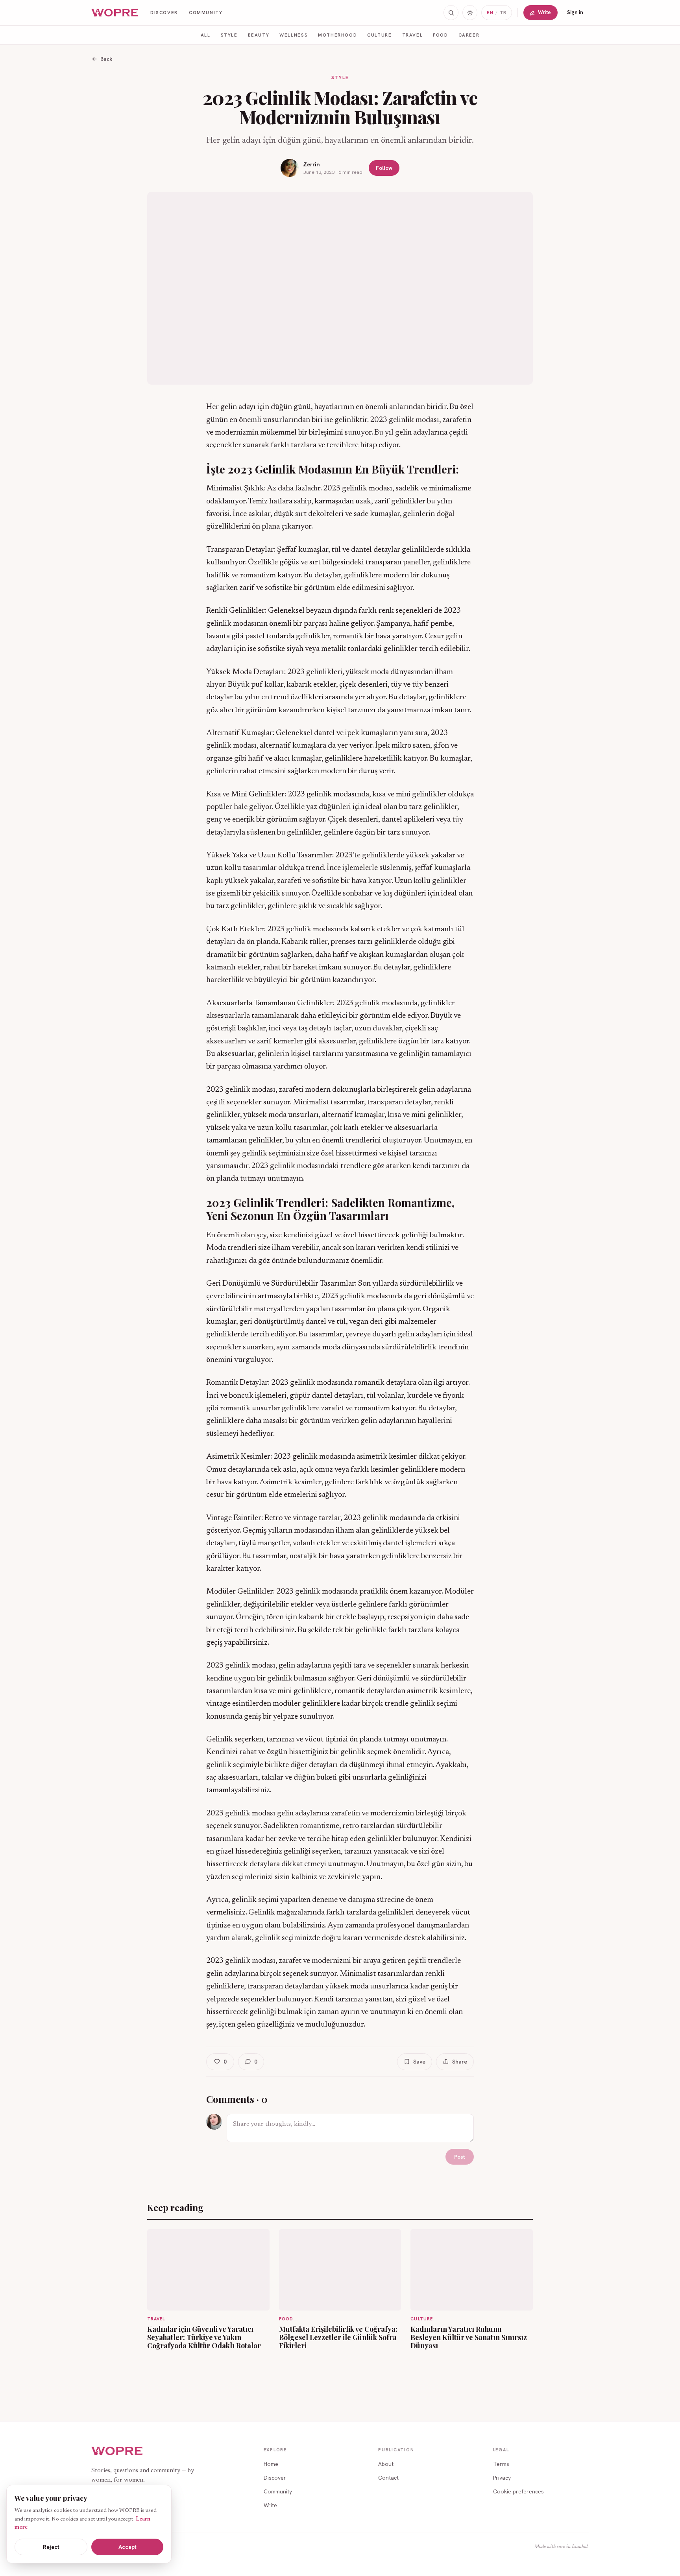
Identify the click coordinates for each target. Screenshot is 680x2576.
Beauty (259, 35)
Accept (128, 2547)
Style (229, 35)
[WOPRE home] (115, 13)
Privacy (502, 2478)
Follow (384, 168)
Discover (164, 12)
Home (271, 2464)
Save (419, 2062)
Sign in (575, 12)
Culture (379, 35)
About (386, 2464)
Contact (388, 2478)
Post (460, 2157)
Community (206, 12)
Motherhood (337, 35)
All (206, 35)
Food (440, 35)
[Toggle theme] (470, 13)
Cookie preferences (518, 2491)
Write (544, 12)
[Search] (451, 13)
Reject (51, 2547)
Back (106, 59)
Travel (413, 35)
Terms (501, 2464)
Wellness (294, 35)
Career (469, 35)
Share (460, 2062)
